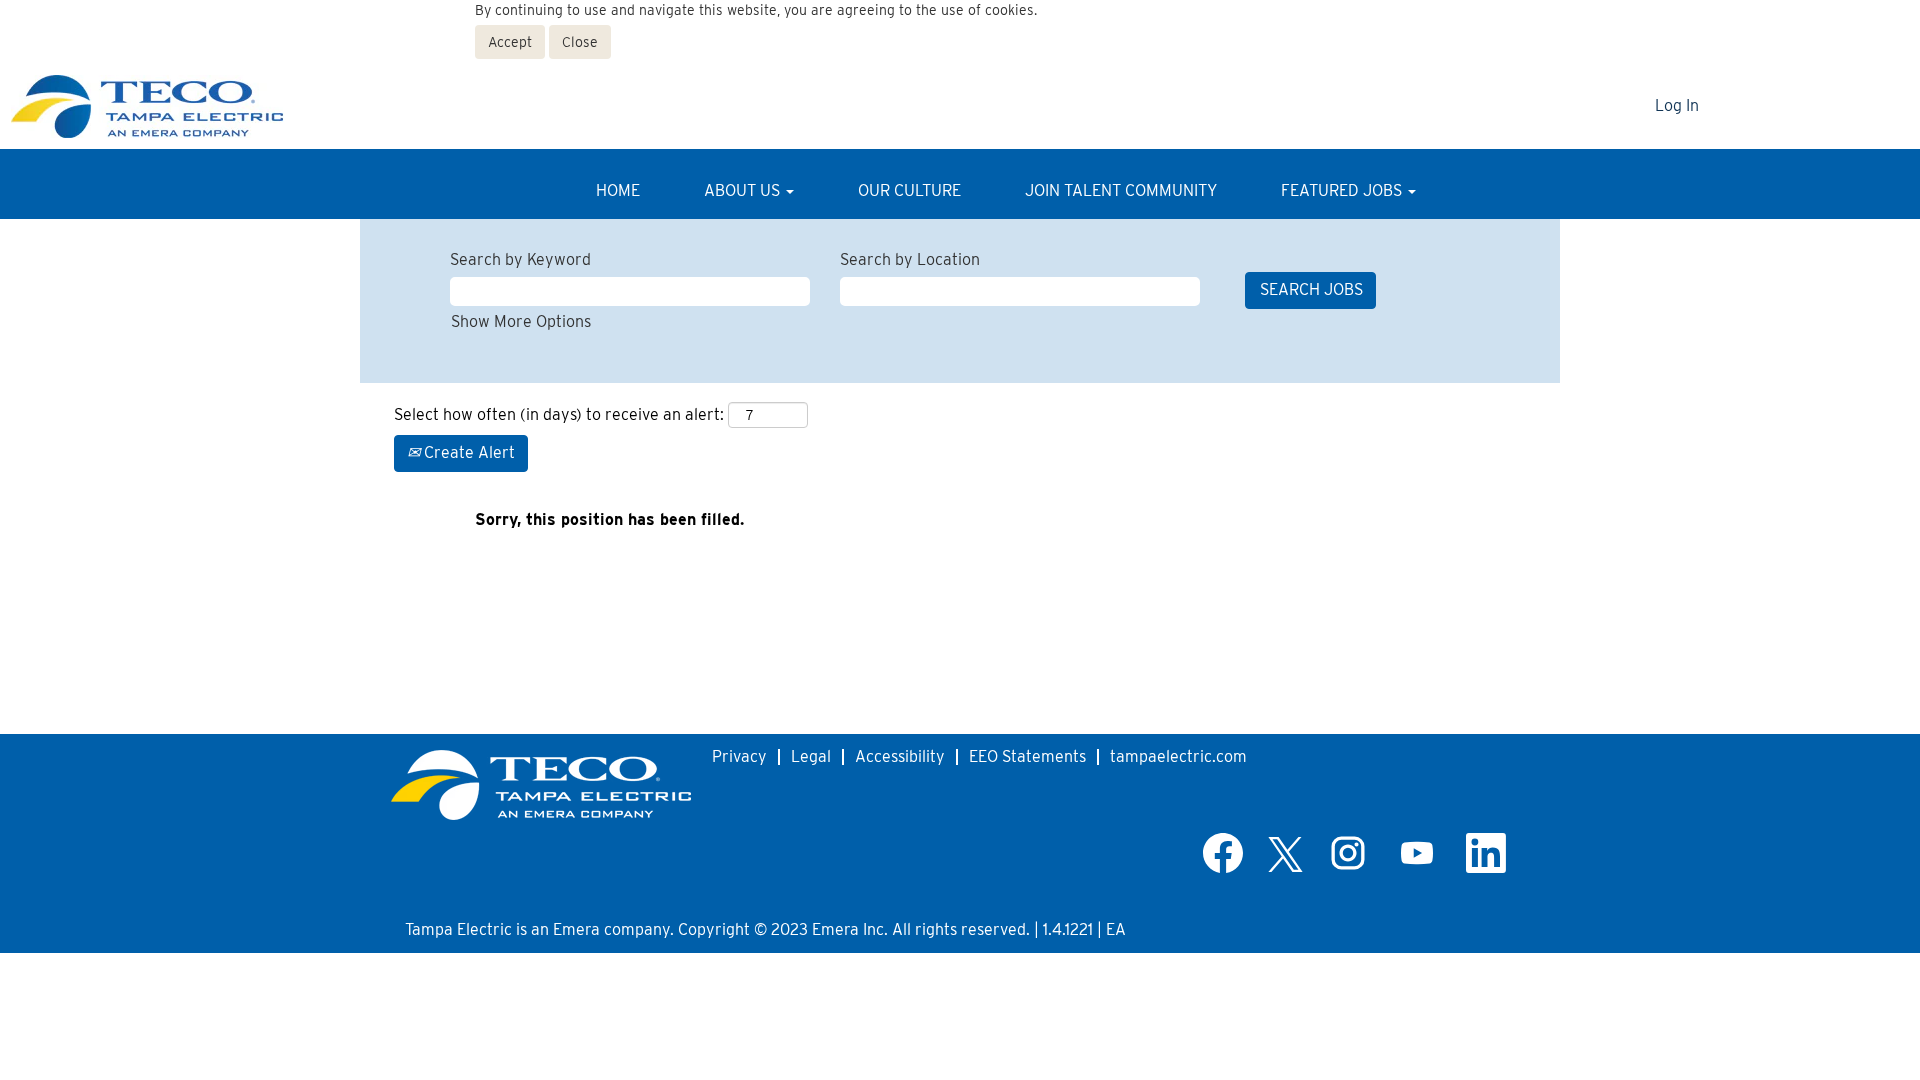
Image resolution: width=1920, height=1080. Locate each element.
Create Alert (467, 452)
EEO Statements (1027, 756)
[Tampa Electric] (165, 106)
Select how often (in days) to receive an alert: (559, 414)
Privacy (739, 756)
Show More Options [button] (521, 321)
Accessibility (900, 756)
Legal (811, 756)
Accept (510, 42)
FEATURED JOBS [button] (1343, 190)
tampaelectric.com (1178, 756)
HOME (618, 190)
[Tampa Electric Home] (541, 785)
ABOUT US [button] (744, 190)
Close (580, 42)
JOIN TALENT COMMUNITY (1121, 190)
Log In (1677, 105)
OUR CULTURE (909, 190)
